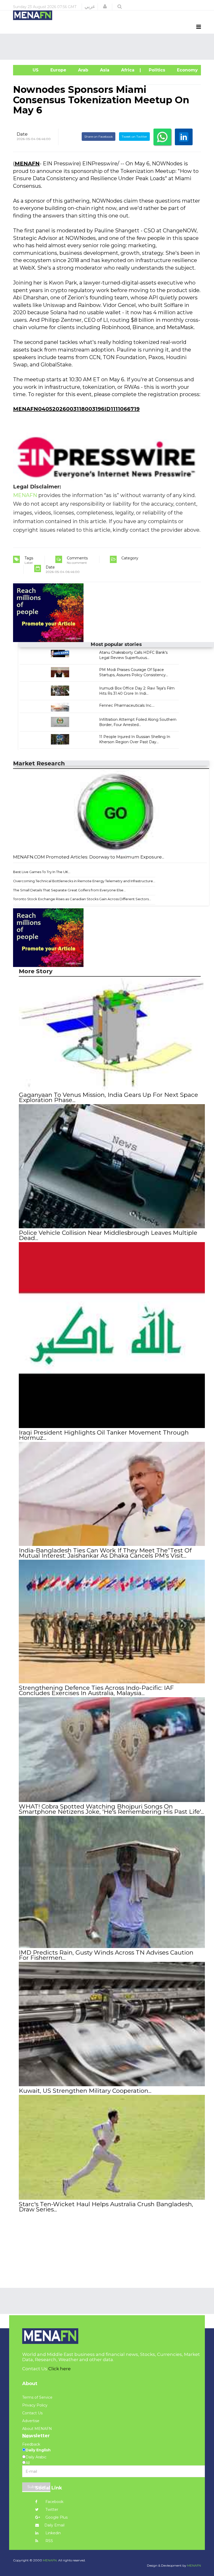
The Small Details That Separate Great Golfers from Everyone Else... (69, 890)
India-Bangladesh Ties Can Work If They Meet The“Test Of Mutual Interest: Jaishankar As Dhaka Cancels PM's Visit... (105, 1553)
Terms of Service (37, 2397)
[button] (105, 7)
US (28, 70)
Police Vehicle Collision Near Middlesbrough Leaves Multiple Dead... (108, 1235)
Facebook (54, 2502)
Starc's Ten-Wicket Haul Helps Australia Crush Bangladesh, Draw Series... (106, 2207)
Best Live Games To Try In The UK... (42, 872)
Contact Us (32, 2413)
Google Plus (56, 2517)
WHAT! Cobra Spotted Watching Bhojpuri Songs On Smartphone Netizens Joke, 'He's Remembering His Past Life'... (111, 1809)
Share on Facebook (99, 137)
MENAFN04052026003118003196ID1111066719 (76, 409)
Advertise (31, 2421)
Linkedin (53, 2533)
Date (22, 134)
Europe (58, 70)
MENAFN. (50, 2560)
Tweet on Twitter (134, 137)
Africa (127, 70)
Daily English (38, 2450)
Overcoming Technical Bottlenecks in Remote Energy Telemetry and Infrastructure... (84, 881)
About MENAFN (37, 2429)
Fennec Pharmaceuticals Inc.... (127, 705)
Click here (60, 2369)
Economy (187, 70)
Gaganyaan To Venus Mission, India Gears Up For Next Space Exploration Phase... (108, 1097)
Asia (104, 70)
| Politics (155, 70)
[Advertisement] (108, 47)
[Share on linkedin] (184, 137)
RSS (49, 2541)
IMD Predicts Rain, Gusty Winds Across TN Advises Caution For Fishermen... (106, 1955)
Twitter (51, 2510)
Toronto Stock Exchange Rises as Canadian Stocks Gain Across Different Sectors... (82, 899)
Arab (82, 70)
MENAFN (27, 164)
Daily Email (54, 2525)
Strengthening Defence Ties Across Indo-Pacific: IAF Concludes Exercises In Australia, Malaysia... (96, 1690)
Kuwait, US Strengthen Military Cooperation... (85, 2091)
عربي (90, 7)
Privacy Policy (35, 2405)
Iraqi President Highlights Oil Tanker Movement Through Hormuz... (104, 1435)
